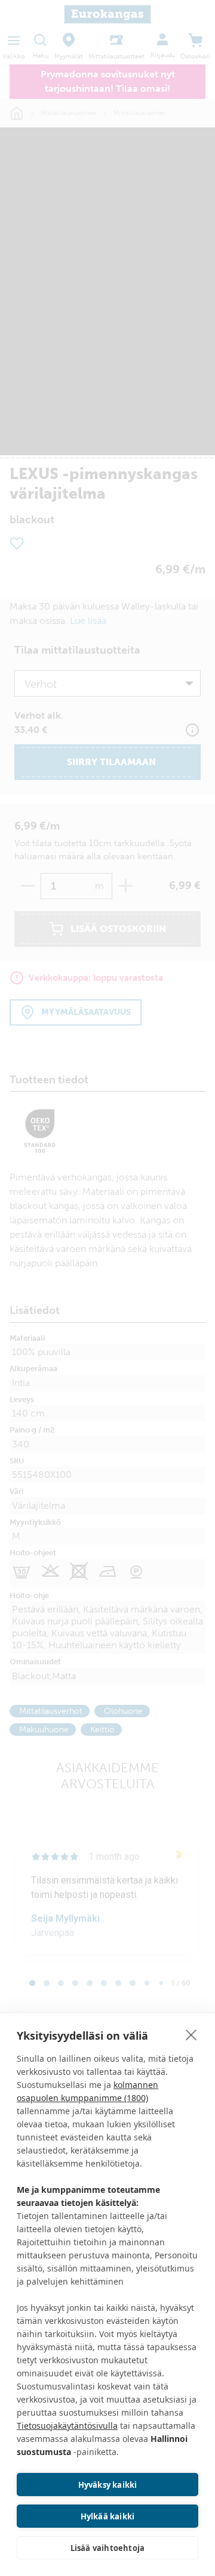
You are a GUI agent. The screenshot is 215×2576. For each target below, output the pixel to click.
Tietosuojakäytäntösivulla (67, 2426)
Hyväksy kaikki (108, 2485)
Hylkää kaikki (108, 2516)
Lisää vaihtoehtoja (108, 2548)
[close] (191, 2034)
